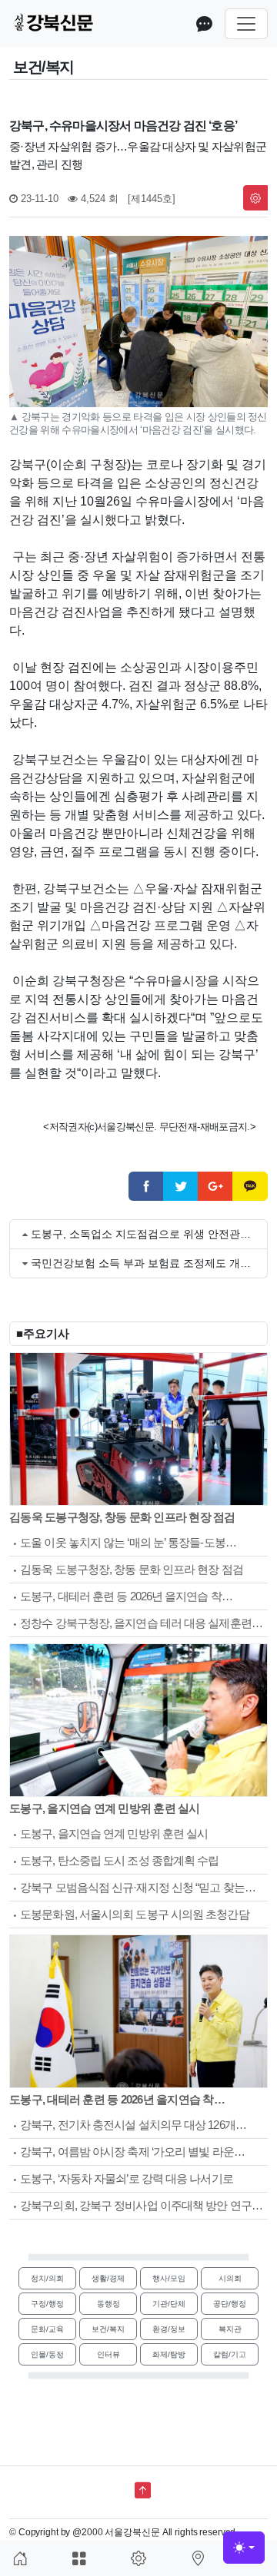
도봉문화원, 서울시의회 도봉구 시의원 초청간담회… (129, 1916)
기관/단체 (169, 2304)
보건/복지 (108, 2329)
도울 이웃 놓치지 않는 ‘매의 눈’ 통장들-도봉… (128, 1542)
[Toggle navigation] (246, 24)
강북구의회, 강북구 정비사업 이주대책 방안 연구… (141, 2205)
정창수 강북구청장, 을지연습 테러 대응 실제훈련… (141, 1623)
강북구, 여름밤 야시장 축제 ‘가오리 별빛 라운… (132, 2152)
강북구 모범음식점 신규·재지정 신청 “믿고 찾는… (138, 1887)
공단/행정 (230, 2304)
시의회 (230, 2278)
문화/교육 (47, 2329)
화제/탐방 (169, 2354)
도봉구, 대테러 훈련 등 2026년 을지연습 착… (126, 1596)
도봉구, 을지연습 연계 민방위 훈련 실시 (105, 1808)
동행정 (108, 2304)
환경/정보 (169, 2329)
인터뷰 (108, 2354)
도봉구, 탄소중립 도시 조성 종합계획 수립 (119, 1860)
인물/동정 (47, 2354)
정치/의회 (47, 2278)
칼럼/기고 (230, 2354)
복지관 (230, 2329)
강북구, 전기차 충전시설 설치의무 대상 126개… (133, 2125)
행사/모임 (169, 2278)
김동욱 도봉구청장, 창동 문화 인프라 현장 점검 (122, 1517)
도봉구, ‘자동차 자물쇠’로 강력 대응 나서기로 (127, 2178)
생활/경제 (108, 2278)
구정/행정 (47, 2304)
